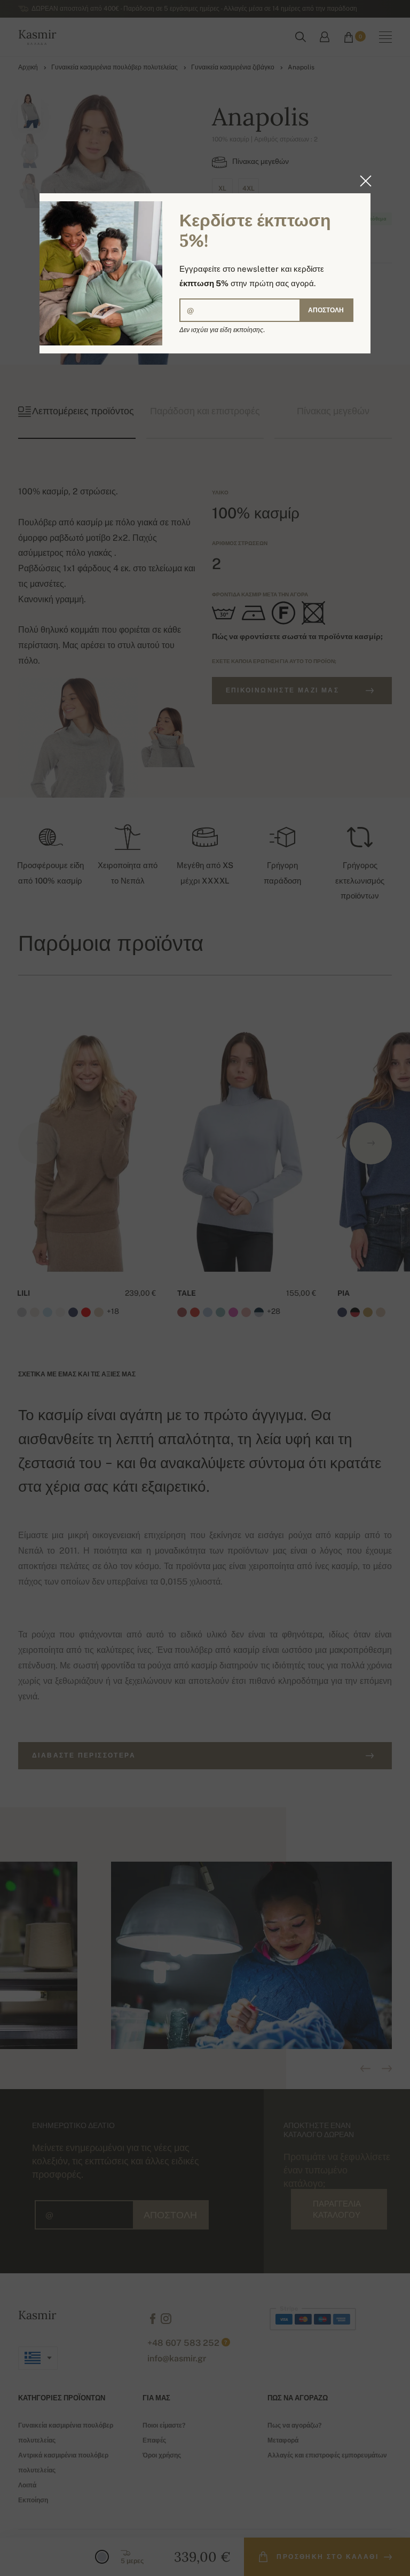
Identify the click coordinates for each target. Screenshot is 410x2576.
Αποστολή (326, 310)
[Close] (362, 181)
